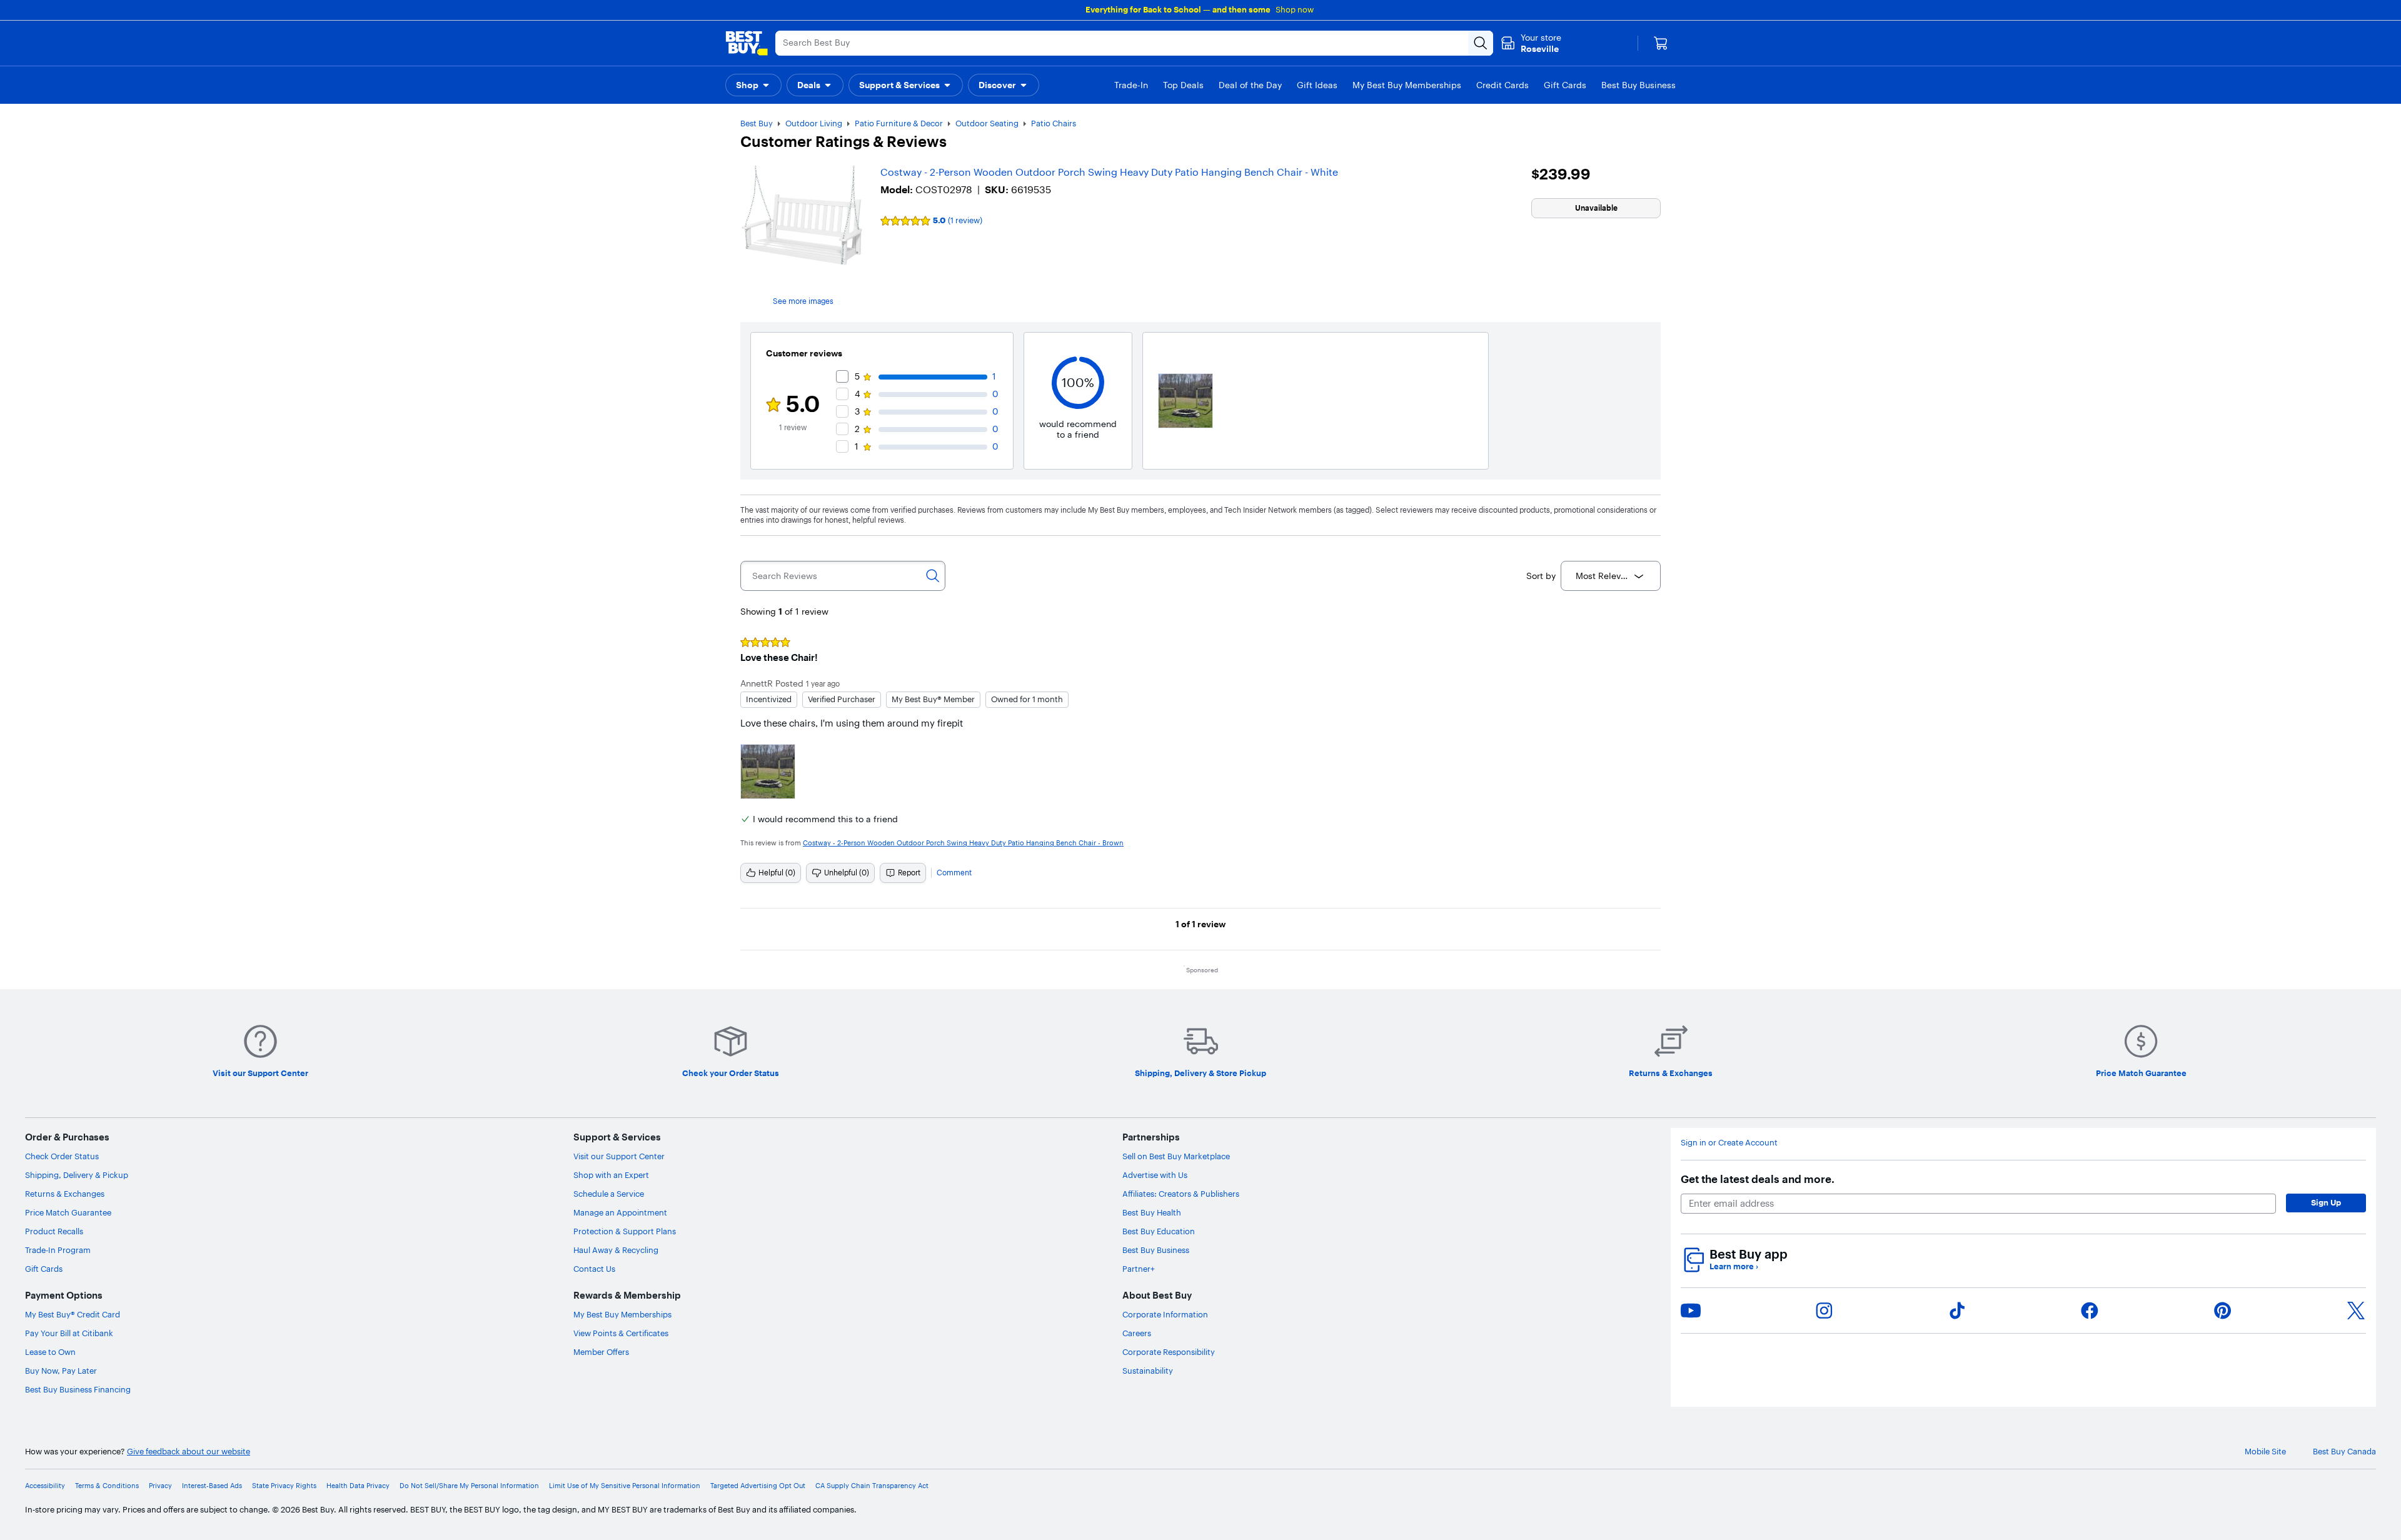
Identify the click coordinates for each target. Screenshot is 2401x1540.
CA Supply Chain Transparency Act (872, 1486)
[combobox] (1611, 576)
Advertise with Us (1155, 1175)
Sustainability (1148, 1371)
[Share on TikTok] (1957, 1311)
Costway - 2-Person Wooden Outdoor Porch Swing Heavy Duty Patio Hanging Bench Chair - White (1109, 172)
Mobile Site (2265, 1452)
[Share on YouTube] (1691, 1311)
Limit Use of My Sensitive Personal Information (625, 1486)
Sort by (1541, 576)
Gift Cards (44, 1269)
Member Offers (601, 1352)
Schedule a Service (609, 1194)
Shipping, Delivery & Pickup (77, 1175)
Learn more (1734, 1266)
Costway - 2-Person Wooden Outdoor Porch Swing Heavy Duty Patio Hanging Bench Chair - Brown (963, 843)
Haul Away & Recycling (616, 1250)
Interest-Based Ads (212, 1486)
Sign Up (2326, 1202)
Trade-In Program (58, 1250)
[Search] (933, 576)
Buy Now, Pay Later (61, 1371)
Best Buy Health (1152, 1212)
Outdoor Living (814, 123)
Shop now (1295, 9)
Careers (1137, 1333)
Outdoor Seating (987, 123)
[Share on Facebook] (2090, 1311)
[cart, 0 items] (1661, 43)
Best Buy (757, 123)
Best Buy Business (1156, 1250)
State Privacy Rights (284, 1486)
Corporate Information (1165, 1314)
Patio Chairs (1054, 123)
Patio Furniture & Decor (899, 123)
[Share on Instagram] (1824, 1311)
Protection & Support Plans (625, 1231)
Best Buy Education (1159, 1231)
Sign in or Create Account (1729, 1143)
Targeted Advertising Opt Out (758, 1486)
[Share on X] (2356, 1311)
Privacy (160, 1486)
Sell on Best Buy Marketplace (1176, 1156)
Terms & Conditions (107, 1486)
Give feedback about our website (189, 1452)
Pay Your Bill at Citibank (69, 1333)
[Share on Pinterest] (2223, 1311)
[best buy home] (747, 43)
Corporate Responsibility (1169, 1352)
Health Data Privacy (358, 1486)
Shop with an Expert (611, 1175)
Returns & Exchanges (65, 1194)
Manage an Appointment (620, 1212)
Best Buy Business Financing (78, 1389)
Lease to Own (50, 1352)
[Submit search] (1481, 43)
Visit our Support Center (619, 1156)
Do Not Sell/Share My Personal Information (469, 1486)
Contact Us (594, 1269)
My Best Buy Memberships (622, 1314)
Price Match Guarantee (68, 1212)
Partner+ (1139, 1269)
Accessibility (45, 1486)
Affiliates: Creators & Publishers (1181, 1194)
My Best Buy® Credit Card (73, 1314)
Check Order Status (62, 1156)
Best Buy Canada (2344, 1452)
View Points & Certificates (621, 1333)
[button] (753, 85)
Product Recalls (54, 1231)
